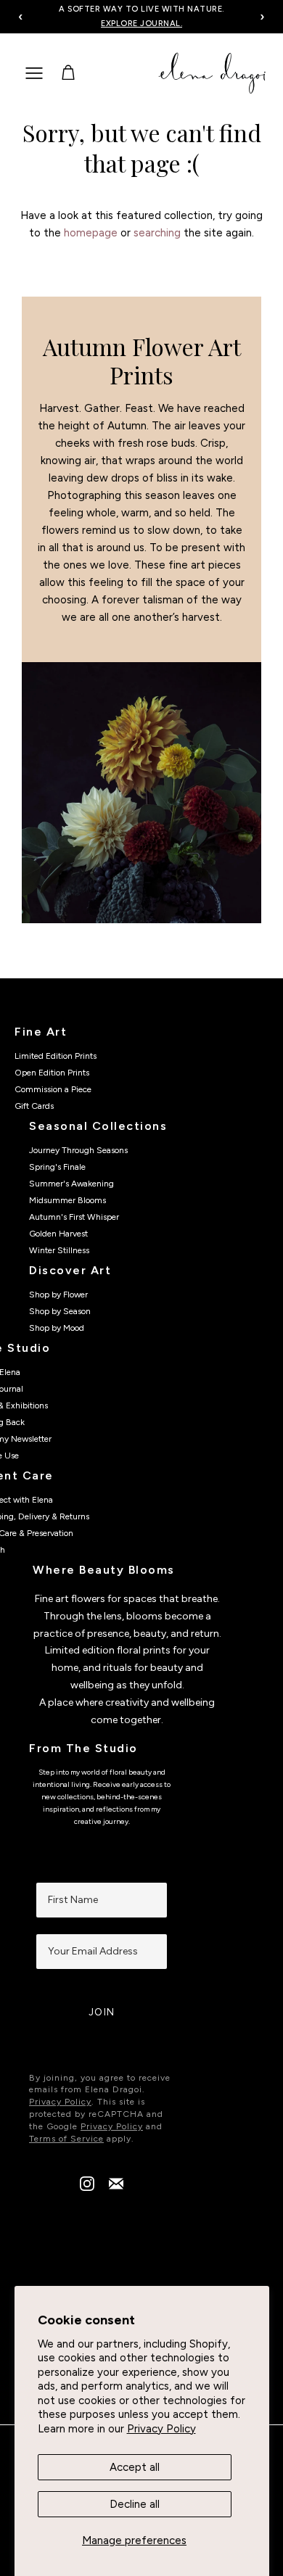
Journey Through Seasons (78, 1150)
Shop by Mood (57, 1328)
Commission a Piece (53, 1089)
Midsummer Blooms (67, 1200)
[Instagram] (87, 2187)
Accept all (135, 2467)
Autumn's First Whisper (74, 1217)
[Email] (116, 2187)
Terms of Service (66, 2139)
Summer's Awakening (71, 1184)
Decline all (135, 2504)
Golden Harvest (58, 1234)
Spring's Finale (57, 1167)
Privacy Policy (161, 2429)
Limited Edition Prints (56, 1056)
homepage (91, 233)
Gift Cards (34, 1106)
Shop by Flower (58, 1295)
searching (157, 233)
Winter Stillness (59, 1250)
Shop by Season (60, 1311)
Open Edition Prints (52, 1073)
